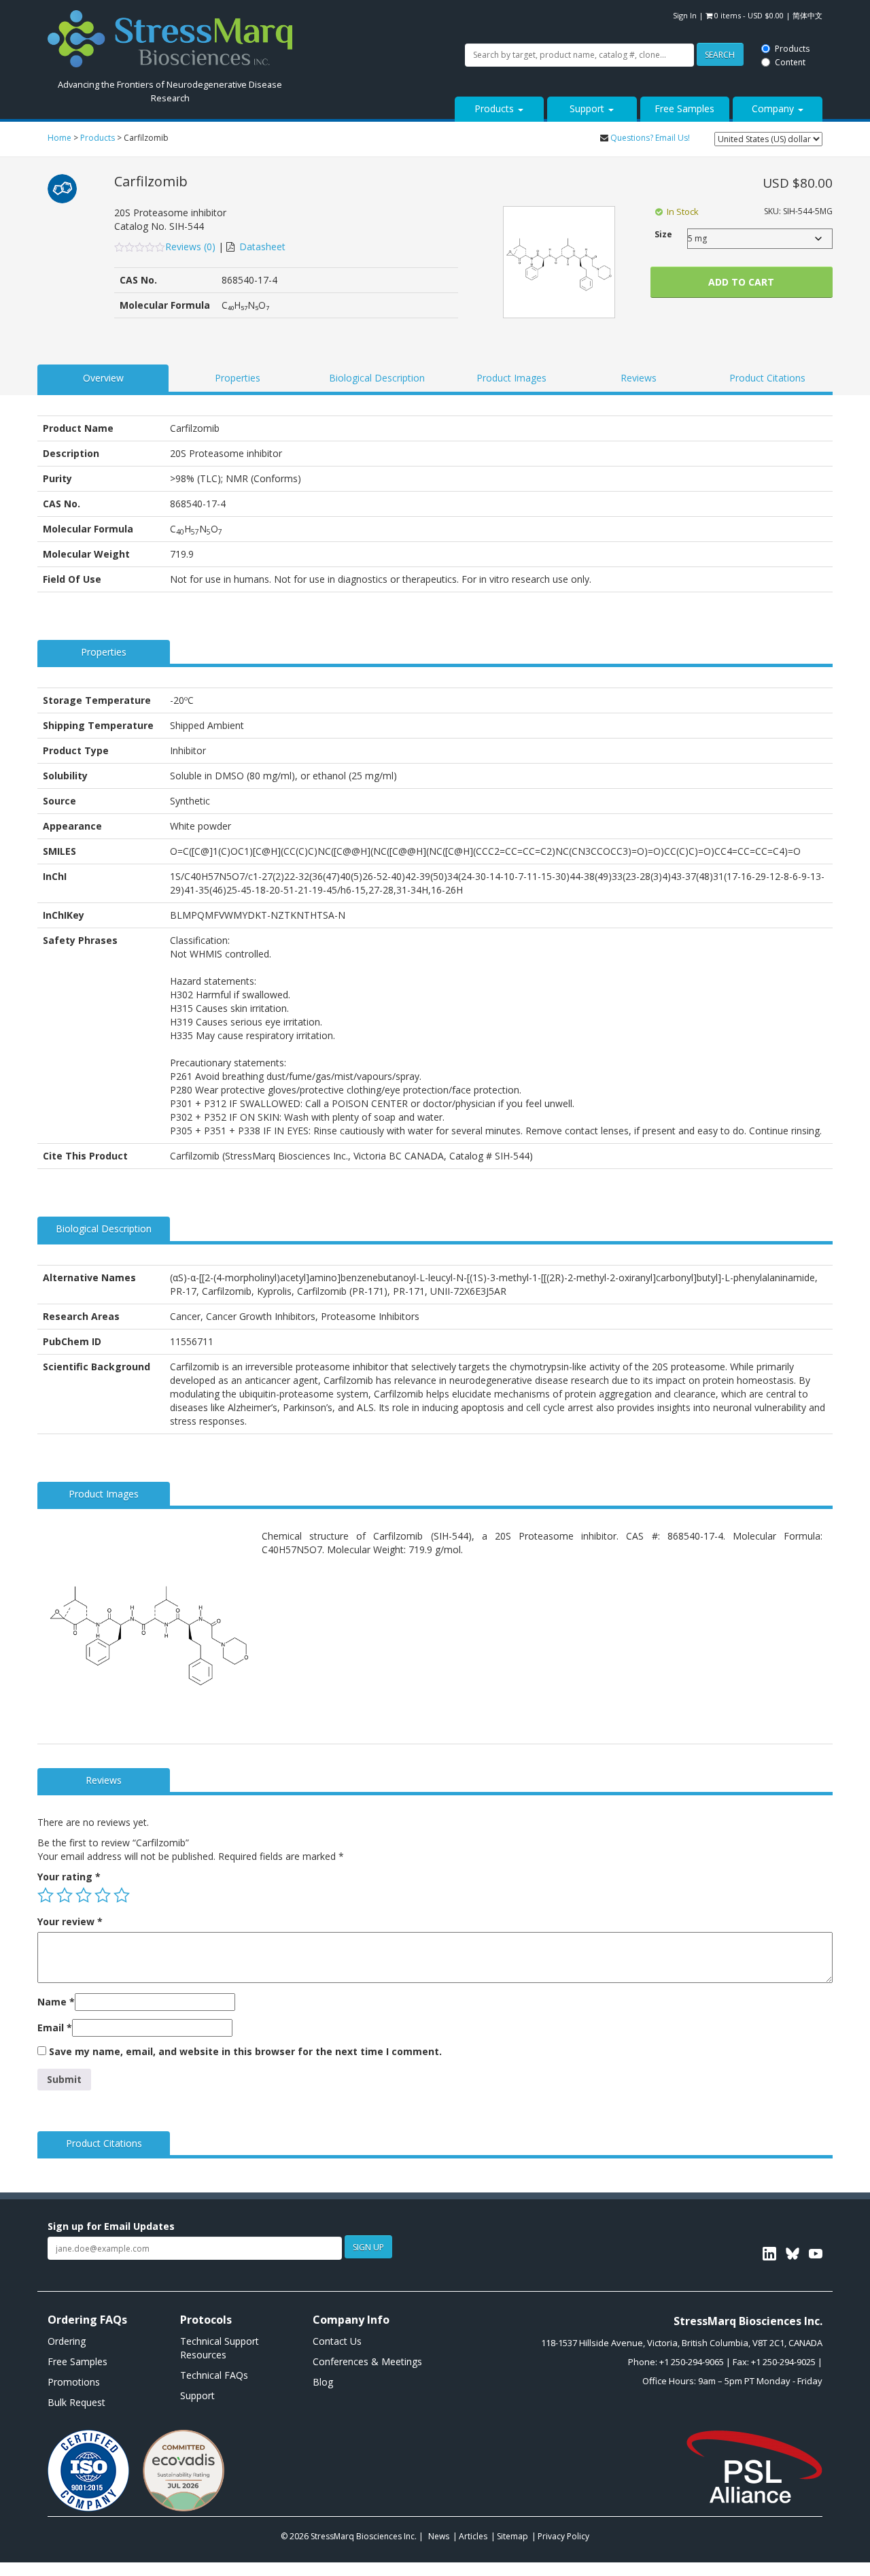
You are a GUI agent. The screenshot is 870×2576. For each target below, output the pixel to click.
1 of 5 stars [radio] (46, 1895)
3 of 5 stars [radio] (84, 1895)
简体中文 (807, 15)
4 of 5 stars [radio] (103, 1895)
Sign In (685, 15)
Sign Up (368, 2247)
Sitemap (512, 2536)
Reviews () (192, 247)
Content (407, 22)
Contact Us (337, 2341)
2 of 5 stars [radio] (65, 1895)
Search (336, 15)
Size (663, 234)
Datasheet (262, 247)
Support (588, 108)
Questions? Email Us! (650, 138)
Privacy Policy (563, 2536)
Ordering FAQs (87, 2320)
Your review (70, 1921)
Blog (323, 2382)
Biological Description (377, 378)
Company (774, 108)
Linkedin (769, 2254)
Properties (238, 378)
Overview (103, 378)
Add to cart (741, 282)
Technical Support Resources (220, 2348)
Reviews (639, 378)
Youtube (816, 2254)
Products (409, 9)
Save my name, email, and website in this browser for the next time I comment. (245, 2051)
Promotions (74, 2382)
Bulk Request (76, 2402)
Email (55, 2028)
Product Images (511, 378)
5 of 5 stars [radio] (122, 1895)
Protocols (206, 2320)
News (439, 2536)
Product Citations (767, 378)
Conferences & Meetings (367, 2361)
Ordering (67, 2341)
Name (56, 2002)
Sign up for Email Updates (111, 2226)
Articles (473, 2536)
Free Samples (684, 108)
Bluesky (793, 2254)
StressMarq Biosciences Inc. (365, 2536)
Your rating (69, 1877)
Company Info (351, 2320)
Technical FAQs (214, 2375)
